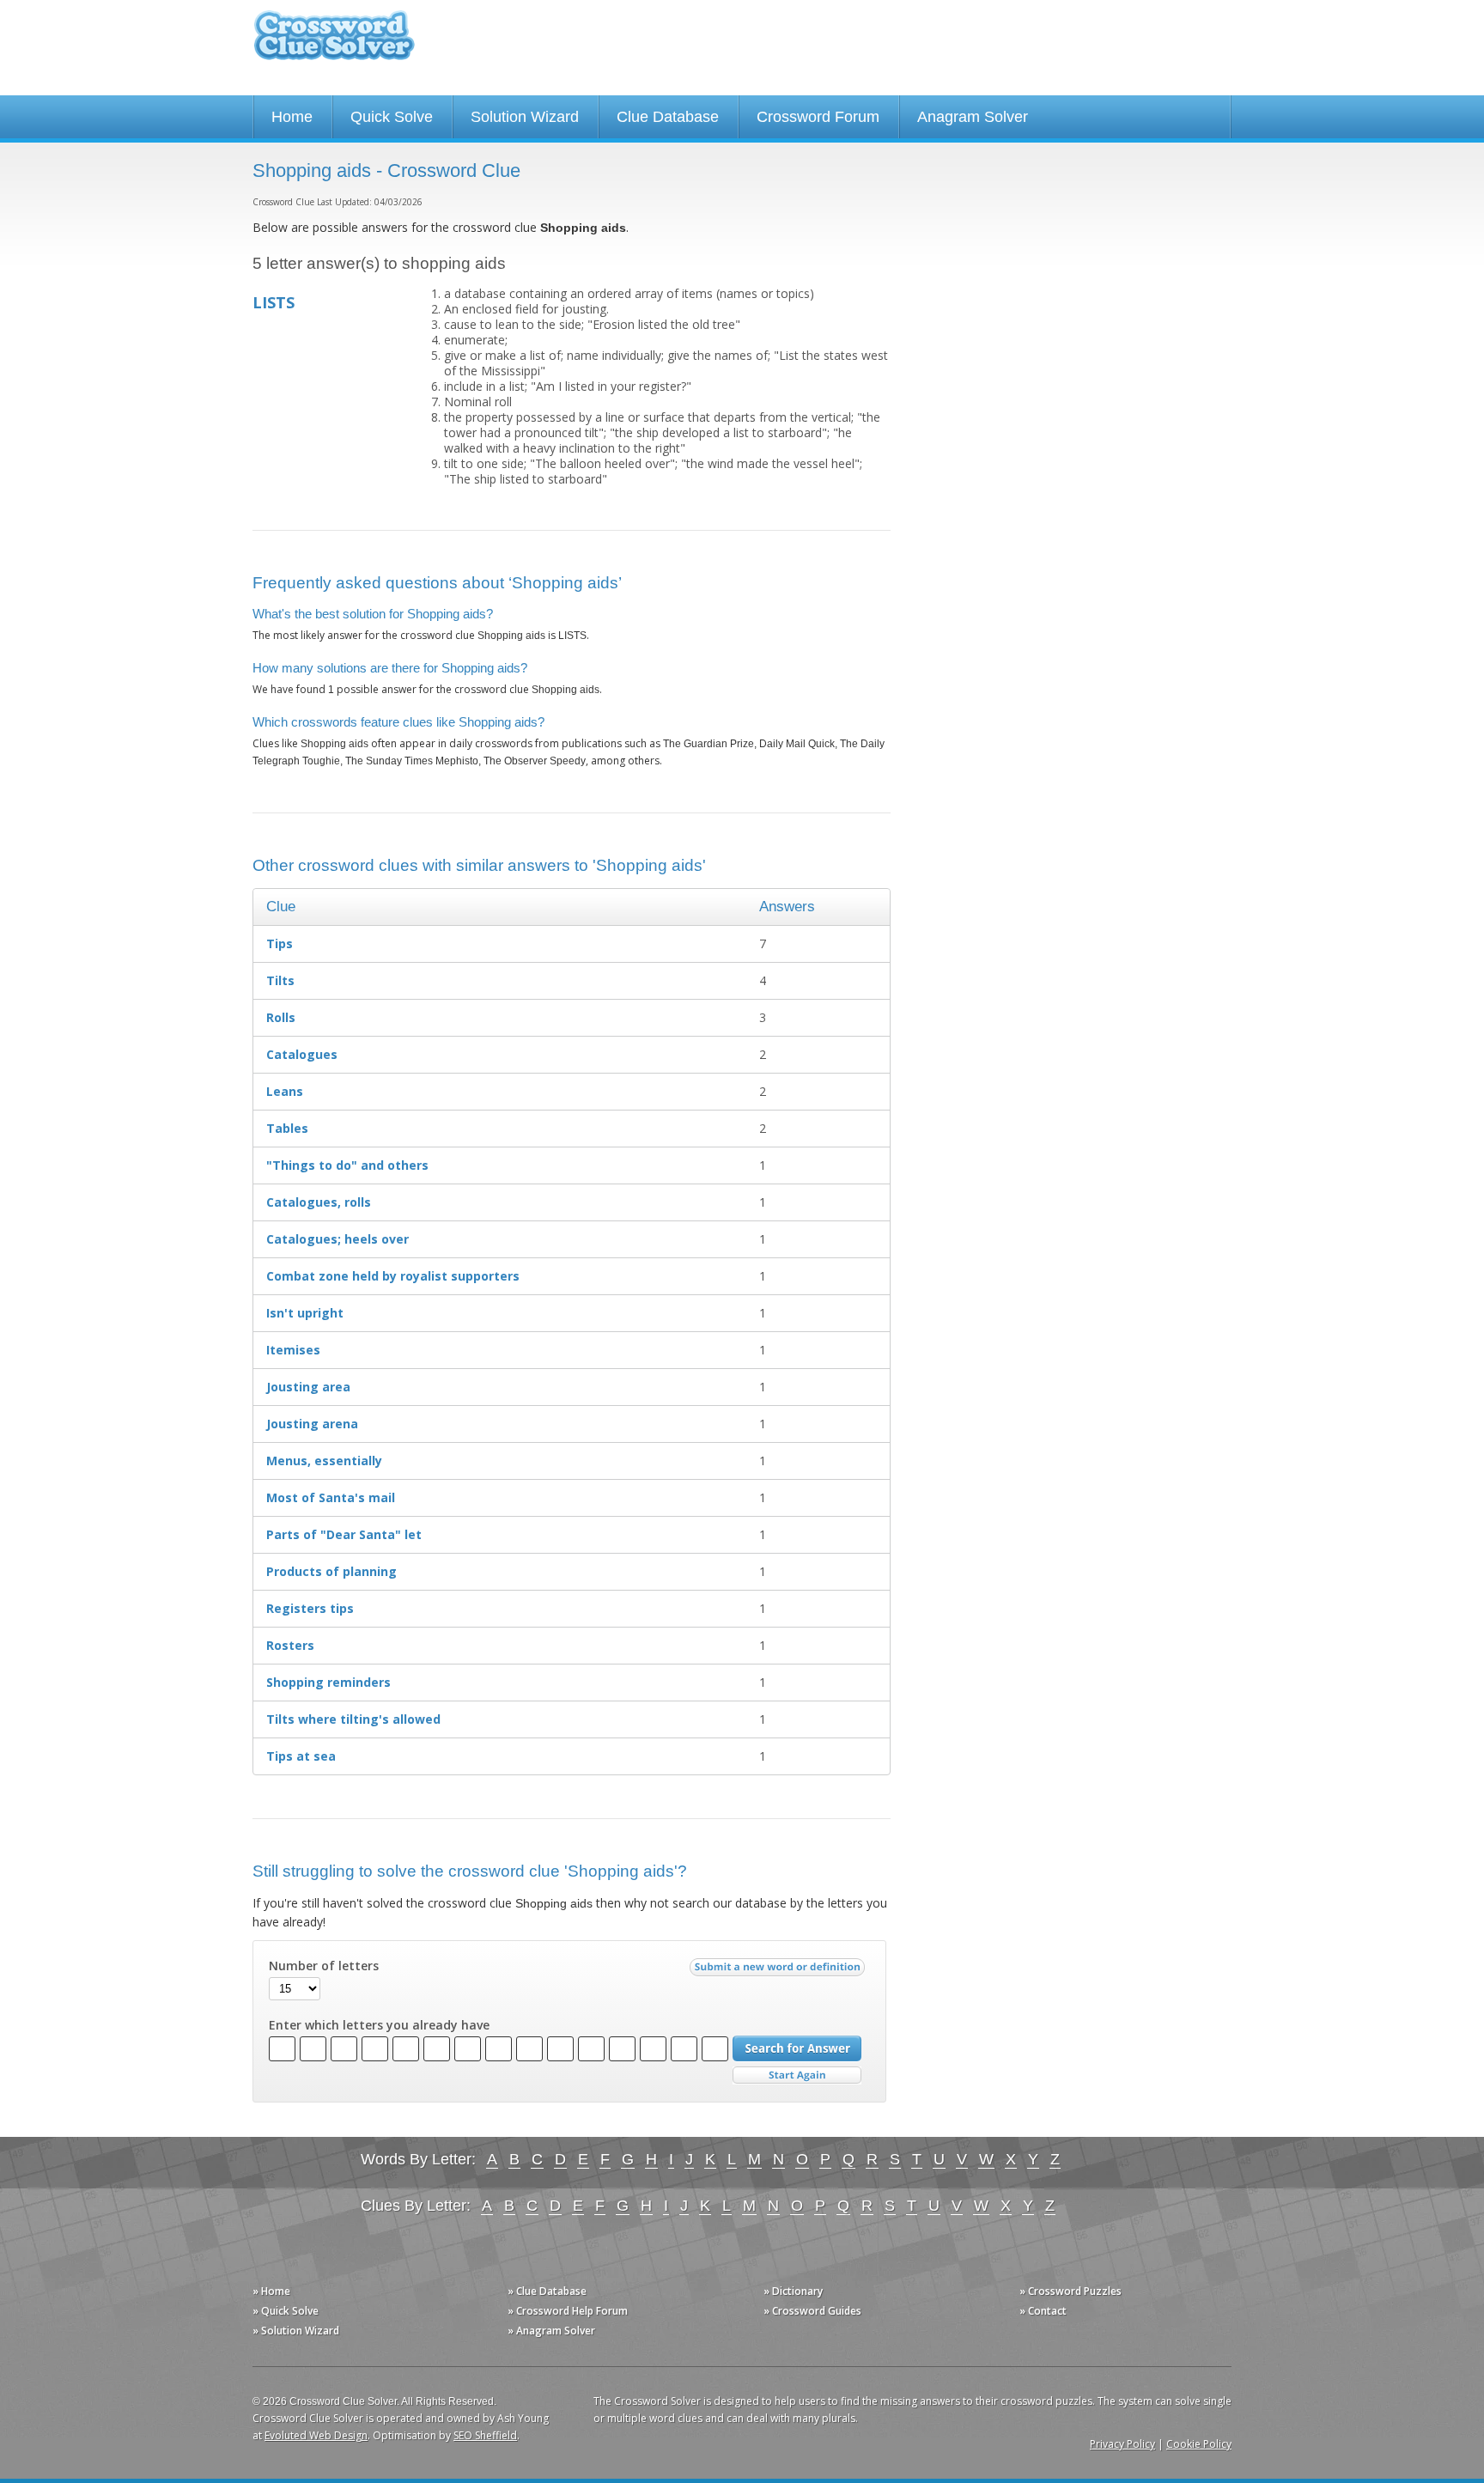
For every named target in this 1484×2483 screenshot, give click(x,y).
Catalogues (302, 1054)
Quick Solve (392, 117)
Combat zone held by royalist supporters (393, 1276)
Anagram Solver (973, 117)
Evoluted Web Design (316, 2435)
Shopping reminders (328, 1682)
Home (292, 117)
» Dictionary (793, 2291)
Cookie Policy (1199, 2444)
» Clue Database (547, 2291)
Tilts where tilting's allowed (353, 1719)
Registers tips (310, 1608)
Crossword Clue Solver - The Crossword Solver (334, 43)
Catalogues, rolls (319, 1202)
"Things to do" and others (347, 1165)
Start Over (797, 2075)
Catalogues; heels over (338, 1239)
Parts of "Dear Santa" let (344, 1534)
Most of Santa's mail (331, 1497)
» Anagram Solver (551, 2331)
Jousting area (308, 1387)
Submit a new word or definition (779, 1971)
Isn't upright (305, 1313)
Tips (280, 943)
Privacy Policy (1122, 2444)
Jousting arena (312, 1424)
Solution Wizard (525, 117)
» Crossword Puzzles (1070, 2291)
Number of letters (324, 1966)
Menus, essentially (324, 1461)
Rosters (290, 1645)
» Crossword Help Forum (568, 2311)
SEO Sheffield (485, 2435)
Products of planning (331, 1571)
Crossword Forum (818, 117)
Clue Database (668, 117)
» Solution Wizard (296, 2331)
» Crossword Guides (812, 2311)
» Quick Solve (286, 2311)
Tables (287, 1128)
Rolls (281, 1017)
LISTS (274, 302)
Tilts (280, 980)
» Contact (1043, 2311)
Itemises (293, 1350)
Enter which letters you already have (379, 2025)
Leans (285, 1091)
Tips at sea (301, 1756)
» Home (271, 2291)
